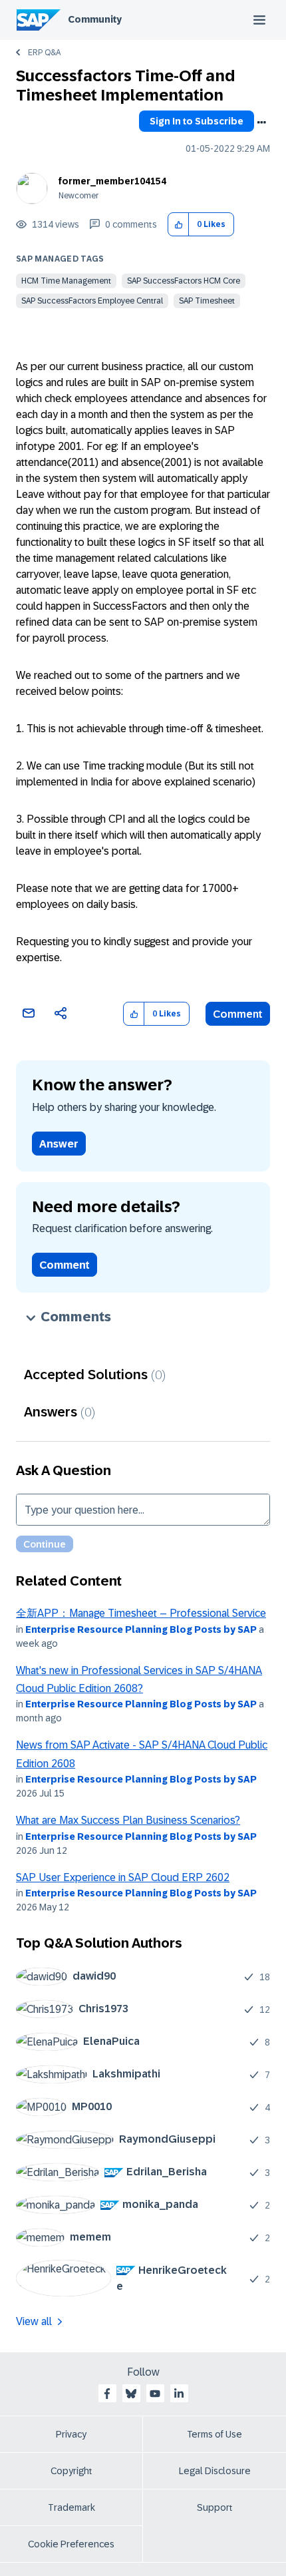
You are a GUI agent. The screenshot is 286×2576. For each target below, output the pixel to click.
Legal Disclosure (215, 2471)
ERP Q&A (44, 53)
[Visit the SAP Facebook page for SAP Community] (107, 2394)
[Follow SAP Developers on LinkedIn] (179, 2394)
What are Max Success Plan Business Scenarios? (128, 1820)
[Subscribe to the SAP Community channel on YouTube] (155, 2394)
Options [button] (261, 122)
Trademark (71, 2507)
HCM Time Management (66, 281)
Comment (238, 1014)
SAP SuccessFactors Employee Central (92, 301)
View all (34, 2321)
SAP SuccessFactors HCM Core (184, 281)
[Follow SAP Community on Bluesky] (131, 2394)
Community (95, 19)
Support (215, 2507)
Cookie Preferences (71, 2544)
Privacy (71, 2434)
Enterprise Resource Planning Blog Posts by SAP (141, 1629)
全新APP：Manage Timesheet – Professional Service (141, 1613)
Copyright (71, 2471)
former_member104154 (112, 181)
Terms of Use (214, 2434)
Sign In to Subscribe (197, 121)
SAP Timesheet (207, 301)
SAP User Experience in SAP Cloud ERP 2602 (123, 1877)
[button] (179, 225)
